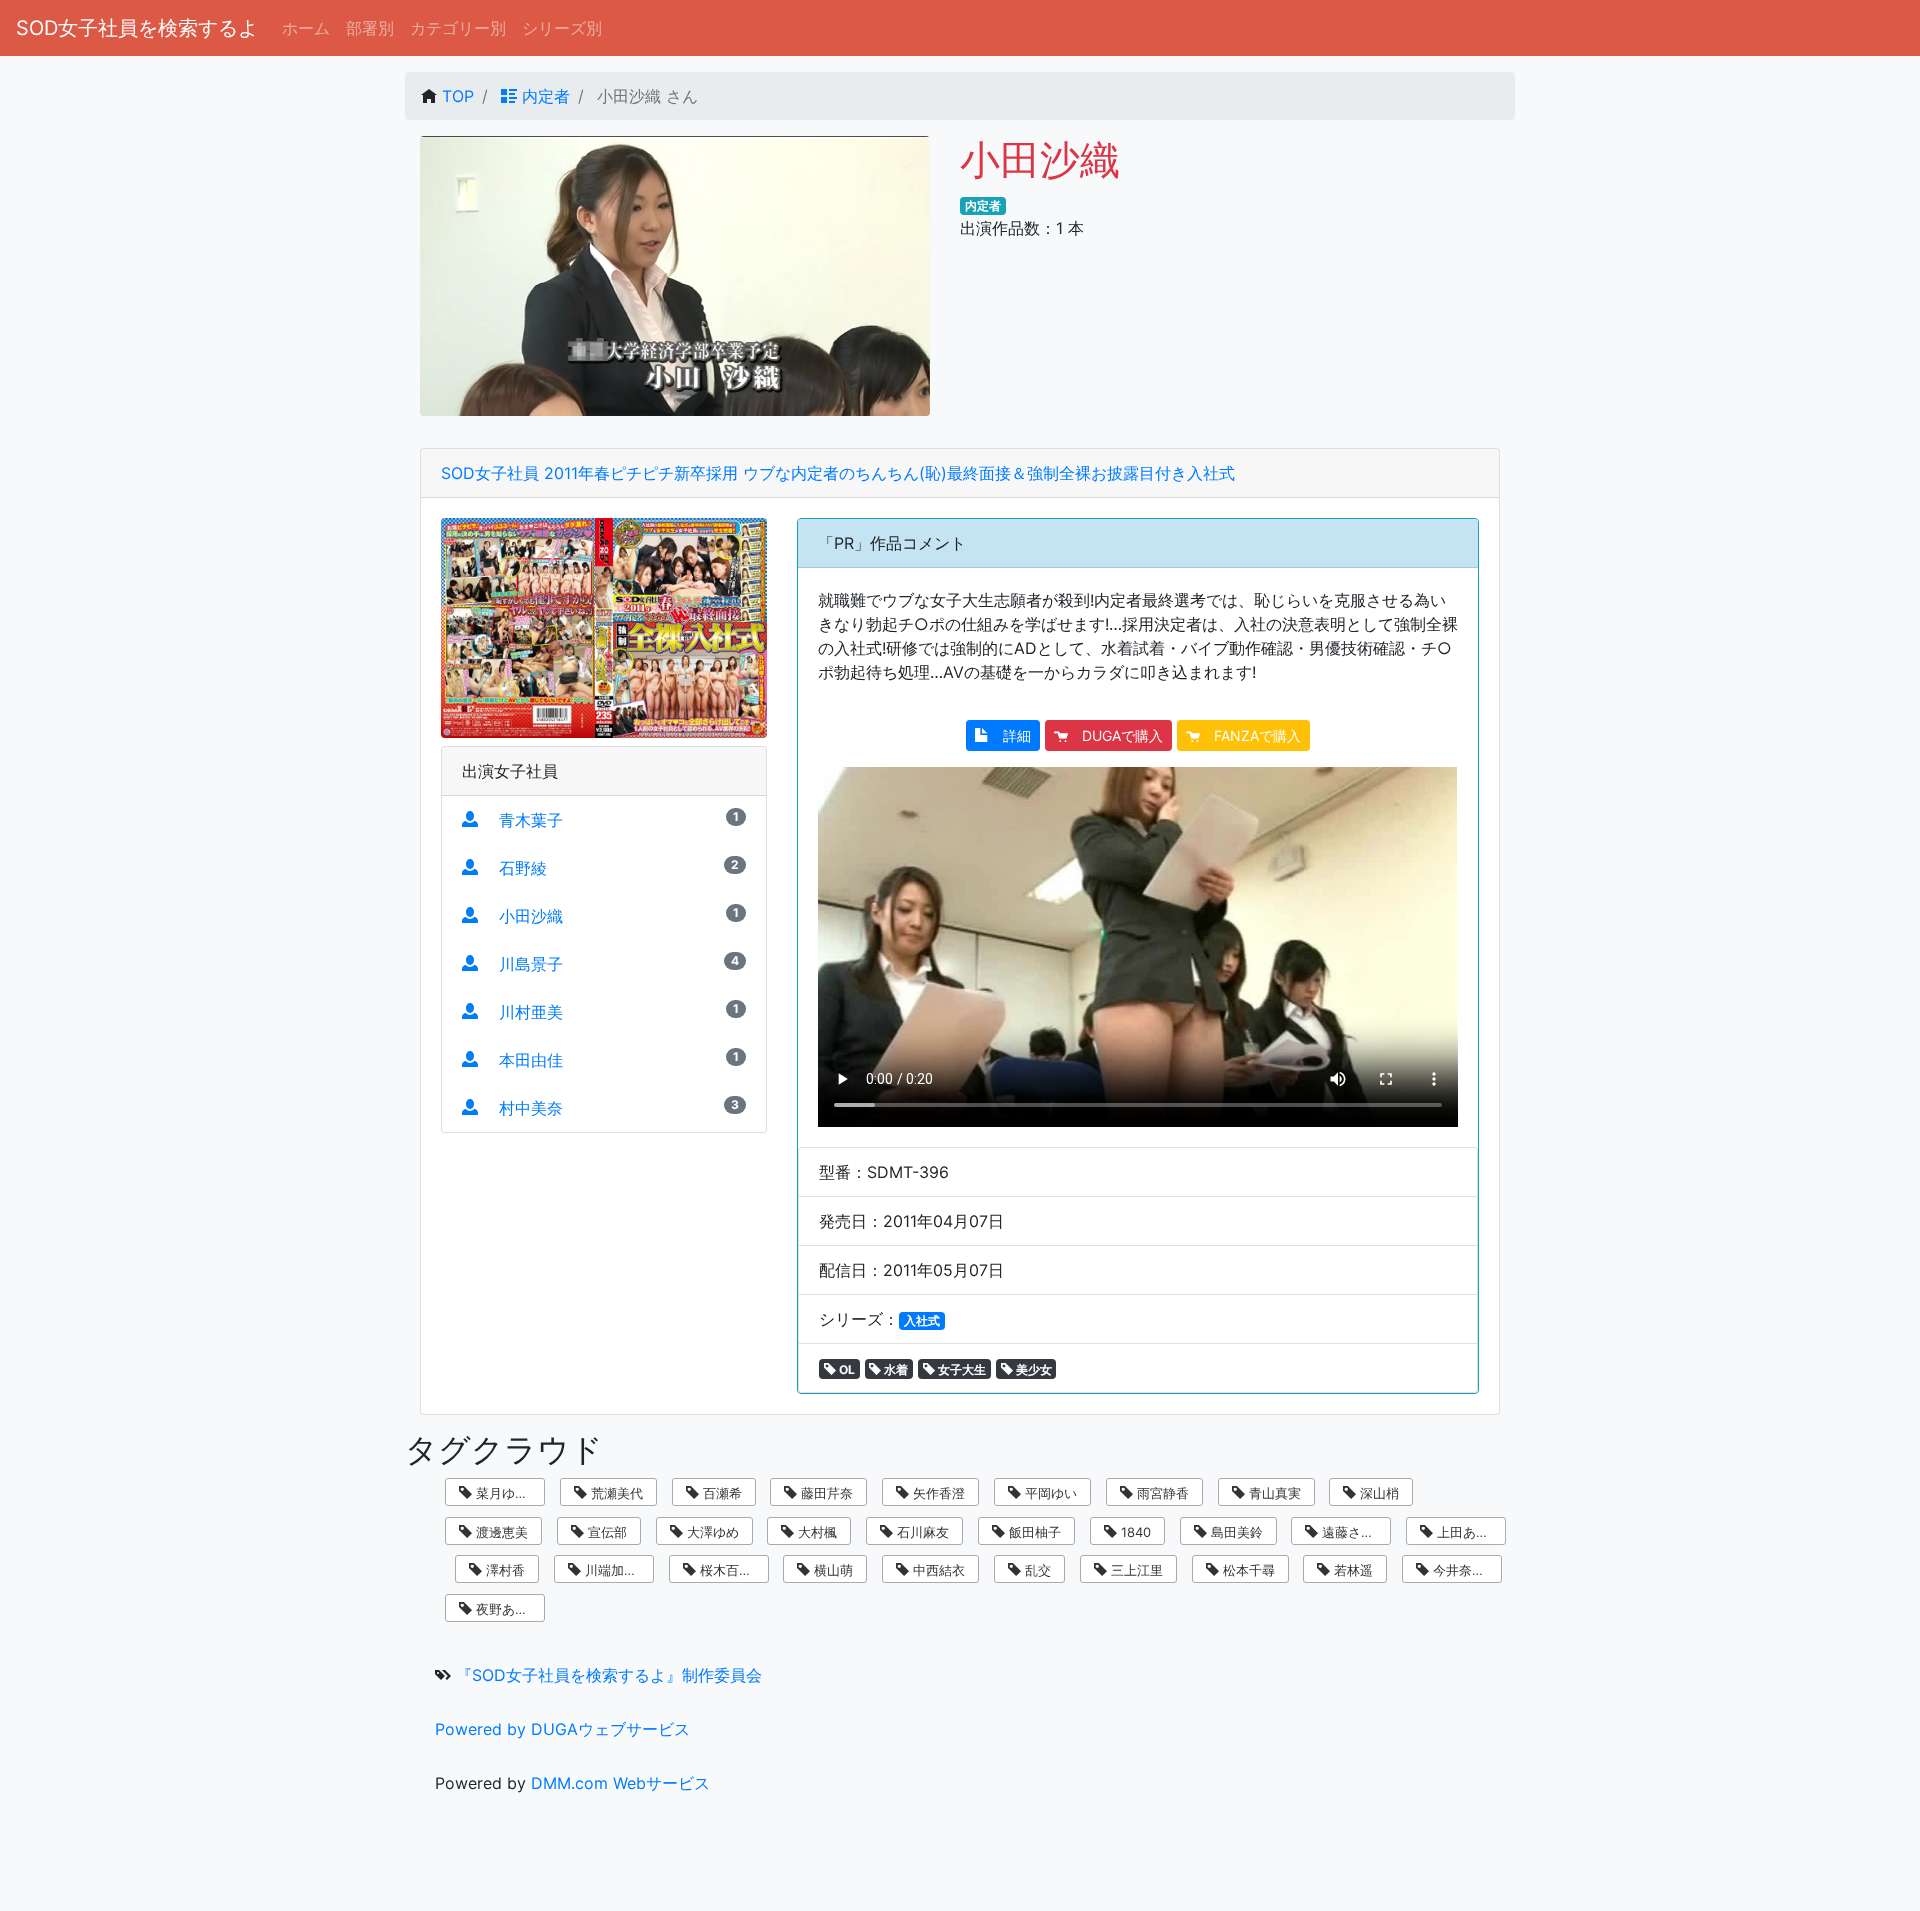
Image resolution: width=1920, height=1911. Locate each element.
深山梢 (1377, 1493)
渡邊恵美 (500, 1532)
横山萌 (831, 1570)
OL (845, 1369)
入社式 (922, 1320)
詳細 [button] (1010, 735)
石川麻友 (921, 1532)
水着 (894, 1369)
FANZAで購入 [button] (1250, 735)
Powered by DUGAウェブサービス (562, 1729)
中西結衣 (937, 1570)
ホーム (306, 28)
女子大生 (960, 1369)
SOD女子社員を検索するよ (137, 28)
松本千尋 (1247, 1570)
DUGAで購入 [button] (1115, 735)
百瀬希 (720, 1493)
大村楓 (815, 1532)
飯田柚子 (1033, 1532)
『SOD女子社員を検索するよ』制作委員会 (609, 1675)
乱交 (1036, 1570)
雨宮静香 (1161, 1493)
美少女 (1032, 1369)
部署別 (370, 28)
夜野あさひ (506, 1609)
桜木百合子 (730, 1570)
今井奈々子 (1463, 1570)
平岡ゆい (1049, 1493)
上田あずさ (1467, 1532)
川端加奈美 (615, 1570)
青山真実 (1273, 1493)
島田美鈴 (1235, 1532)
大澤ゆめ (711, 1532)
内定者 (543, 96)
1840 (1134, 1532)
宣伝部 (605, 1532)
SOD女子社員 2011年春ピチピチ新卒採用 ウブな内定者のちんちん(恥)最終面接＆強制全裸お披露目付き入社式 (838, 473)
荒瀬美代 (615, 1493)
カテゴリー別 (458, 28)
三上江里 (1135, 1570)
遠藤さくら (1352, 1532)
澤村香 (503, 1570)
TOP (458, 96)
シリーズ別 (562, 28)
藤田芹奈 (825, 1493)
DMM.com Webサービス (620, 1783)
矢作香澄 (937, 1493)
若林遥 (1351, 1570)
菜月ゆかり (506, 1493)
